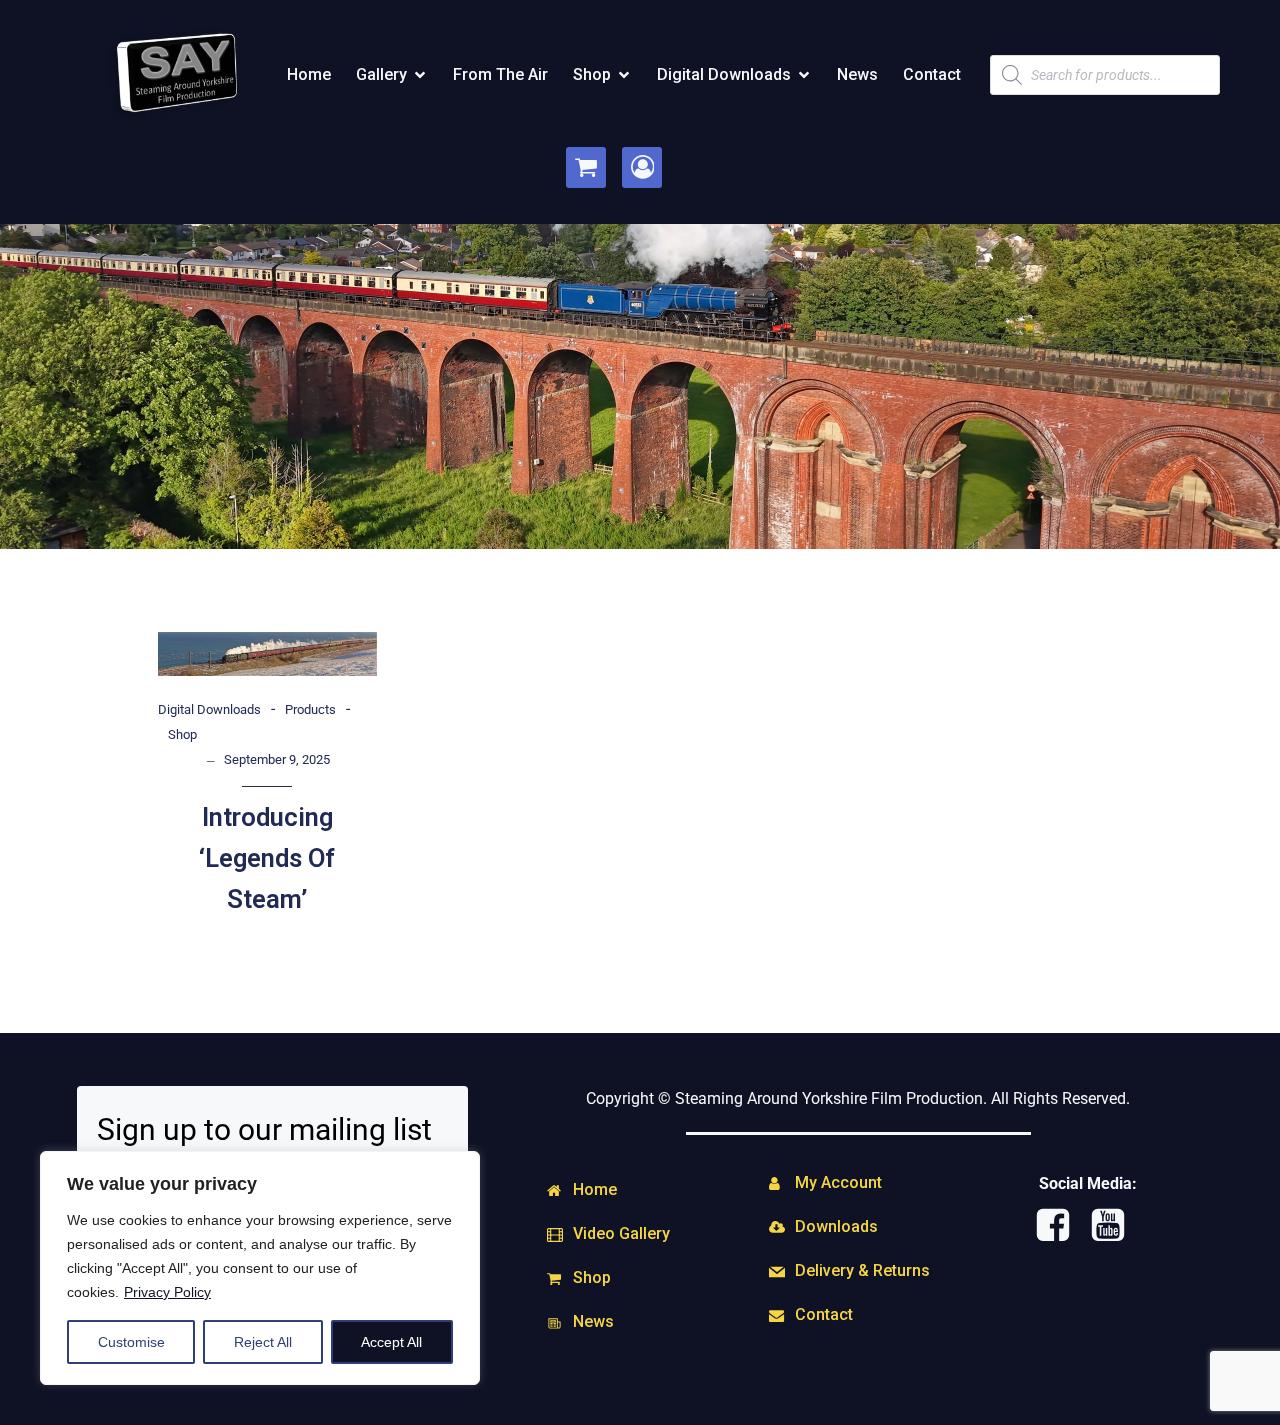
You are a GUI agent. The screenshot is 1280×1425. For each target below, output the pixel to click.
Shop (182, 734)
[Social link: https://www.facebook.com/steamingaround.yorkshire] (1060, 1226)
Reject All (263, 1342)
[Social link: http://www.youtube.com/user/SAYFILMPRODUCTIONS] (1115, 1226)
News (857, 74)
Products (310, 709)
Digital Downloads (209, 709)
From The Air (500, 74)
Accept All (391, 1342)
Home (309, 74)
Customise (131, 1342)
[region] (260, 1268)
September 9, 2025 (277, 759)
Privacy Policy (167, 1292)
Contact (932, 74)
